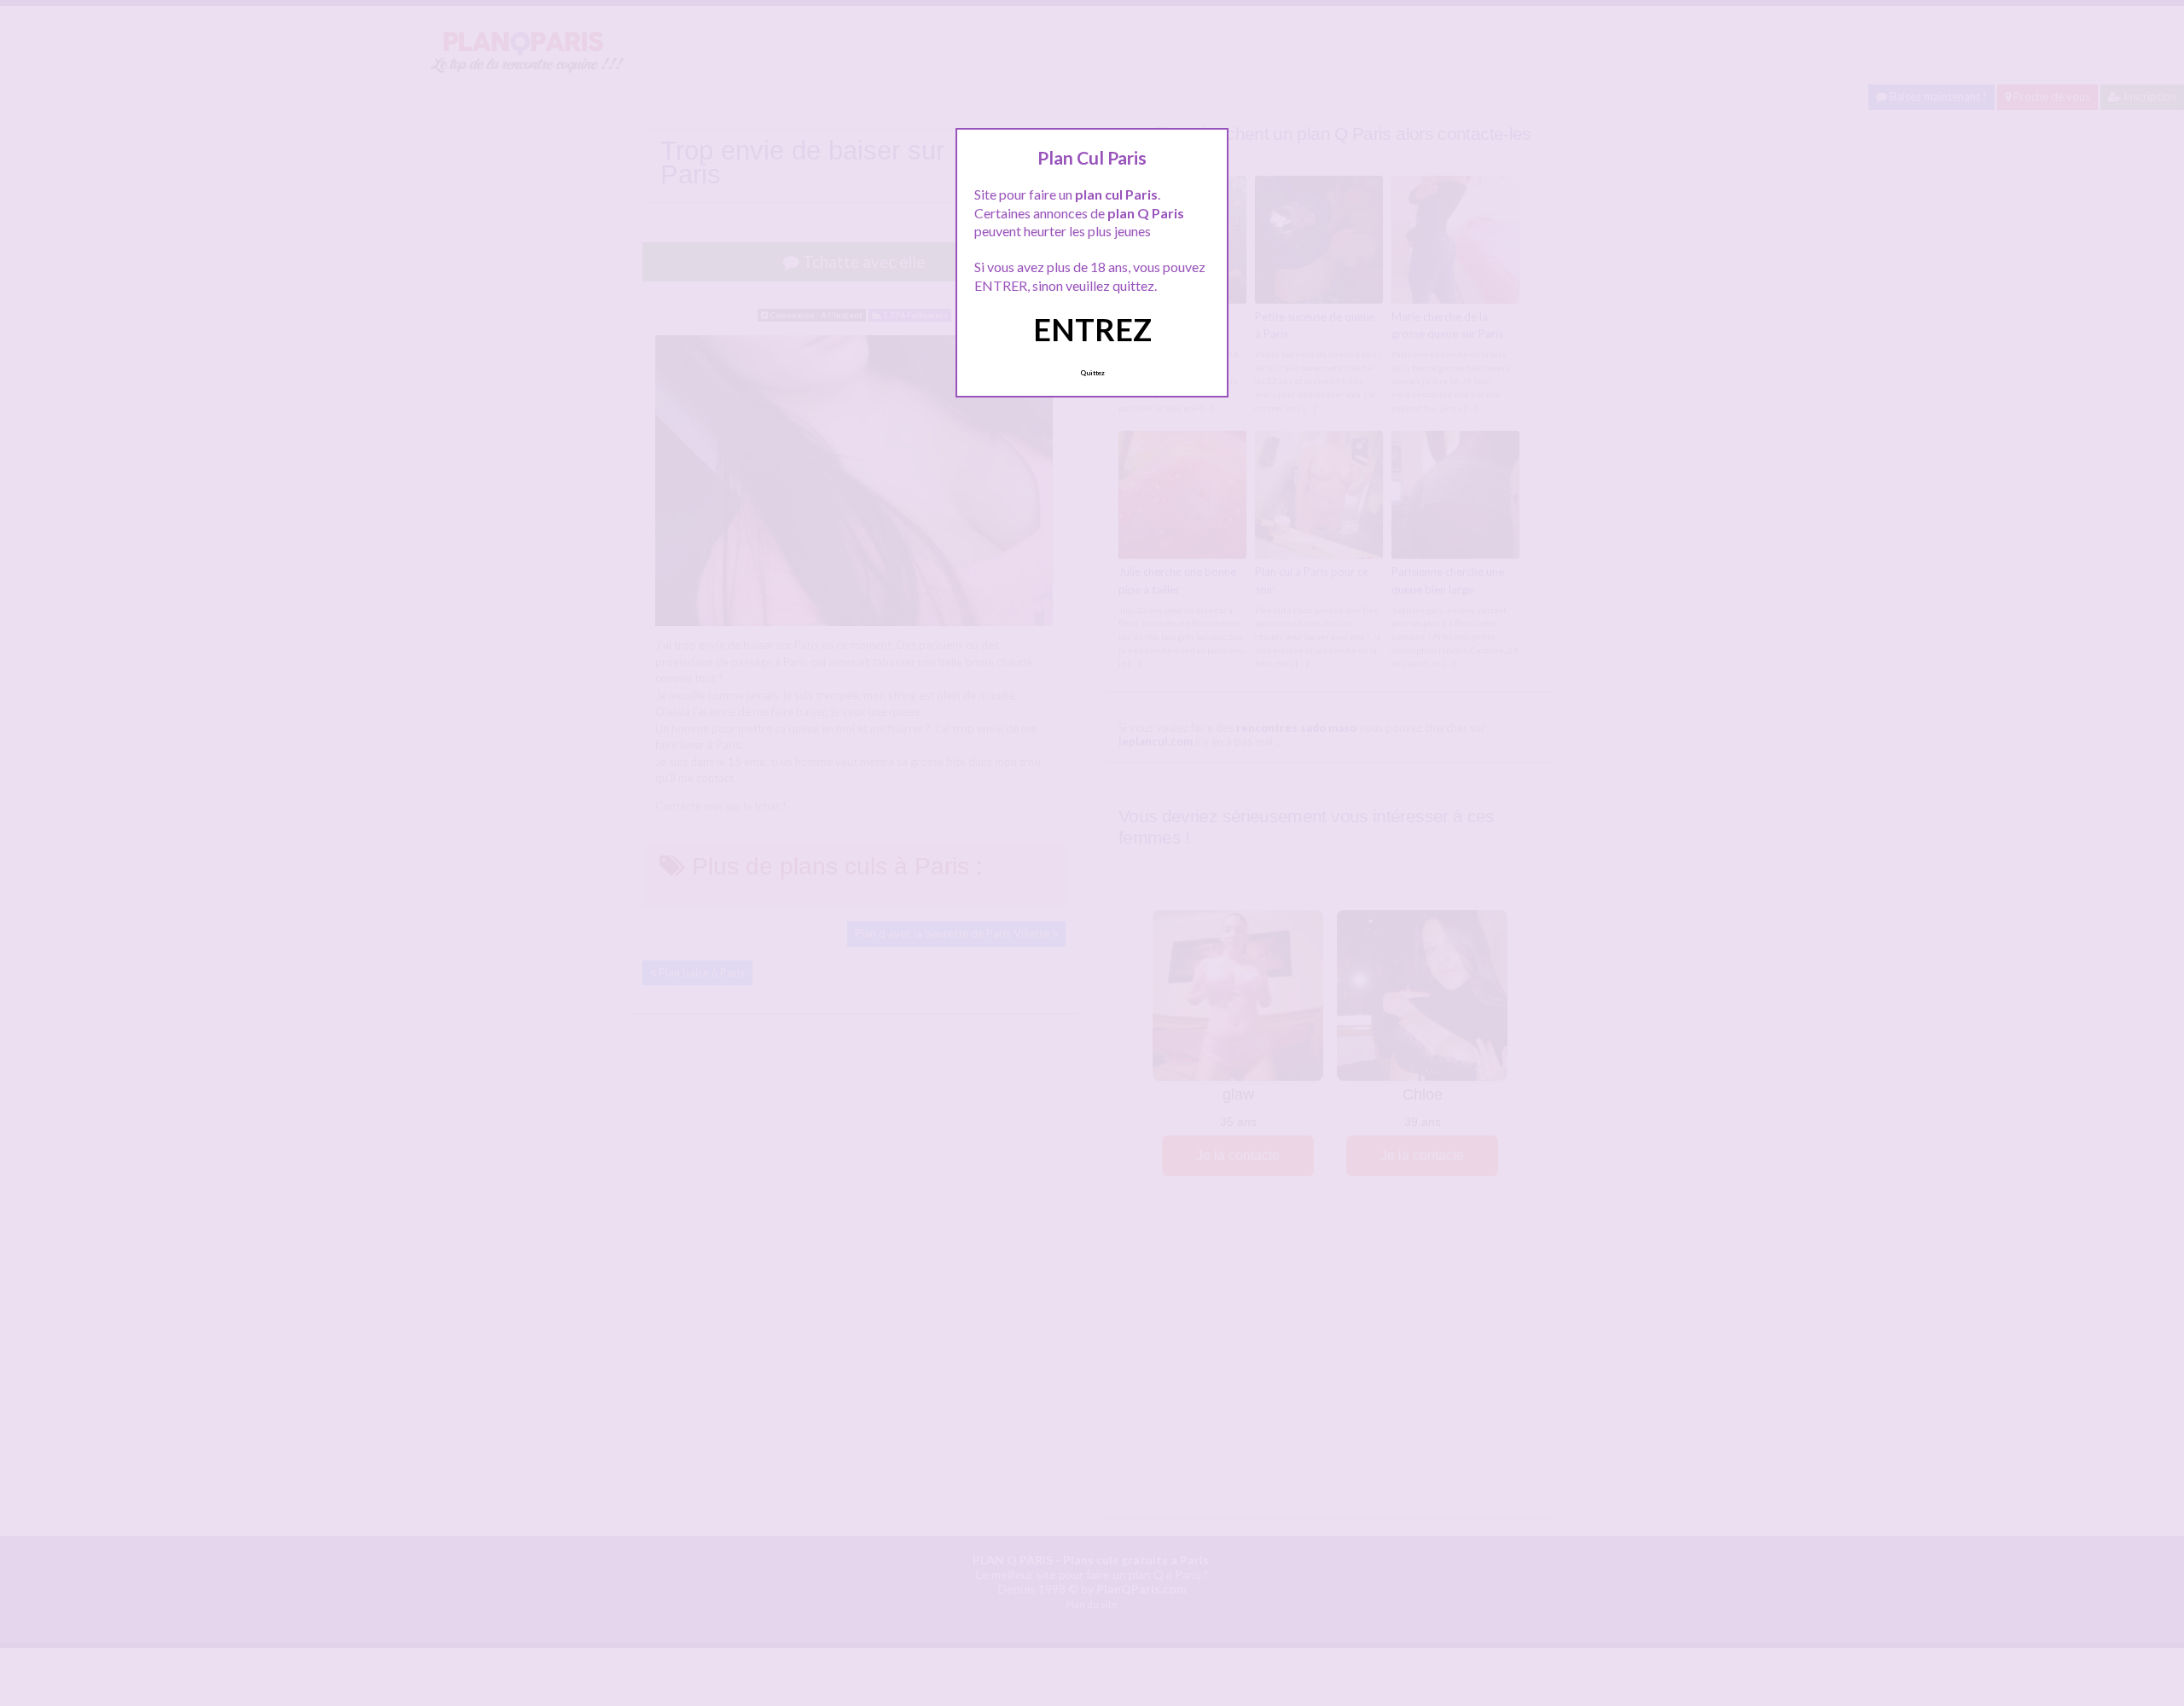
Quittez (1092, 373)
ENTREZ (1092, 329)
